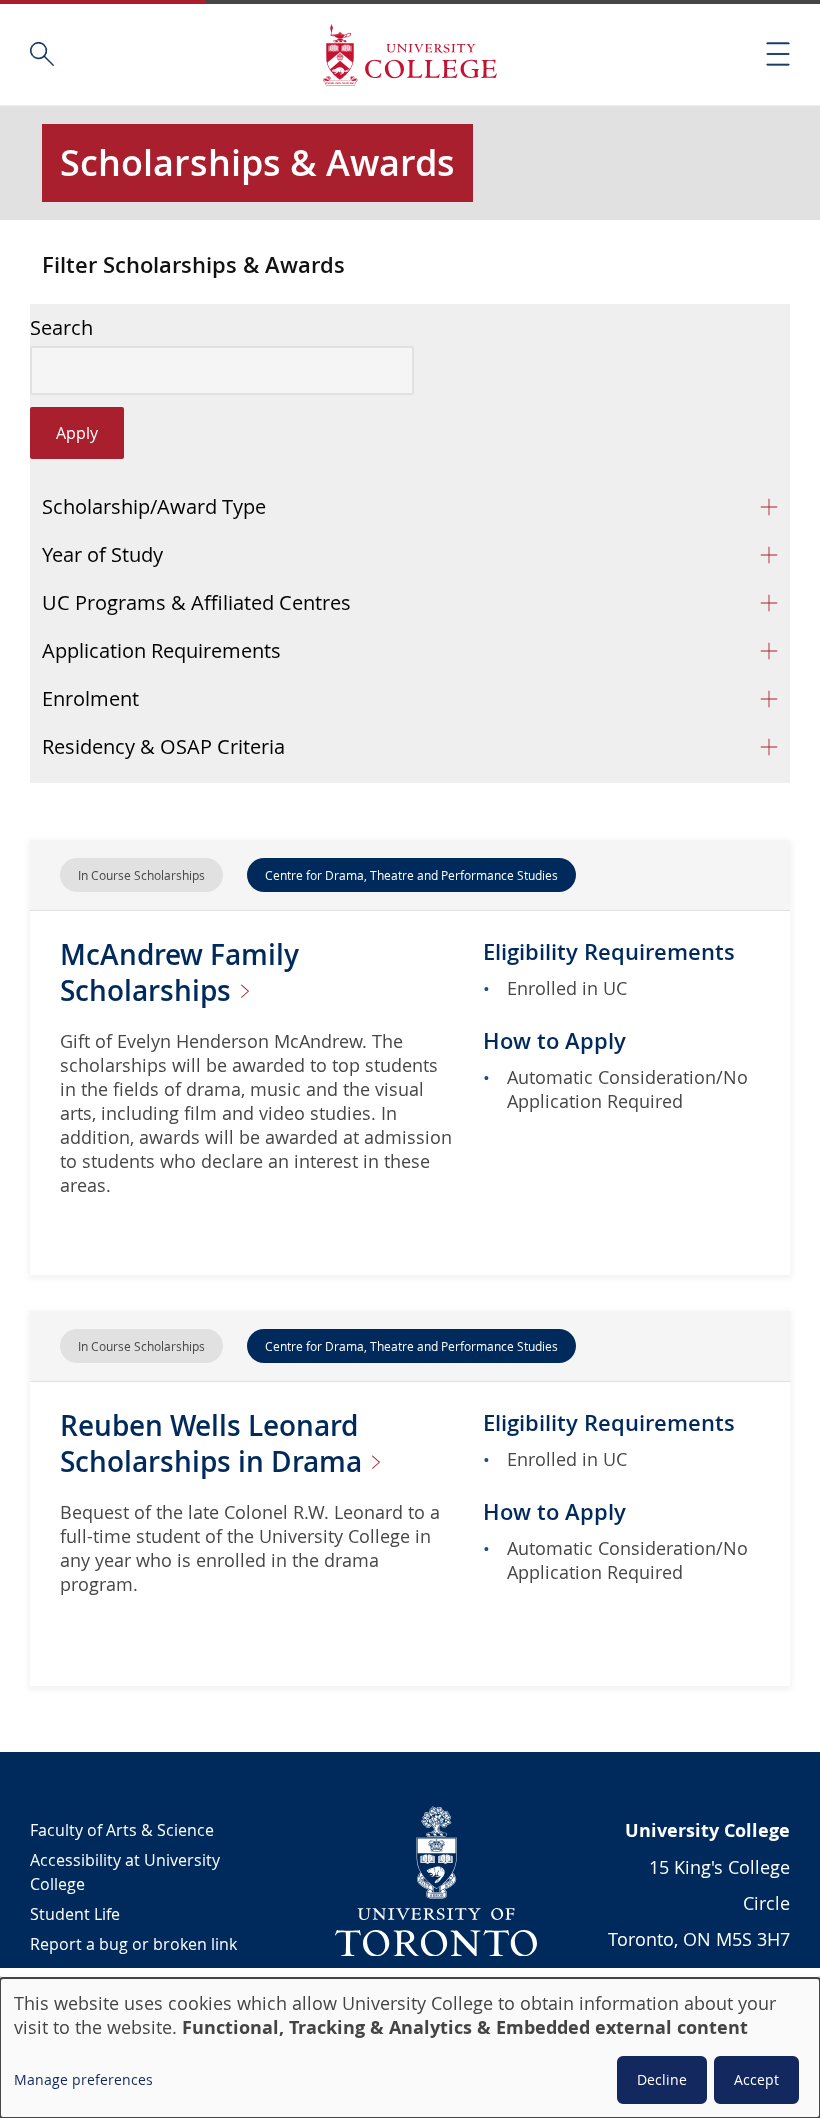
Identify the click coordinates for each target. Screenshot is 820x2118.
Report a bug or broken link (133, 1944)
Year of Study (102, 554)
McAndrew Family (179, 972)
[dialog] (410, 2048)
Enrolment (90, 698)
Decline (662, 2079)
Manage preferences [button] (83, 2079)
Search (61, 328)
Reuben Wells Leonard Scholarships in (214, 1443)
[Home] (410, 54)
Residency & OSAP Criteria (163, 746)
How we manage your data (130, 1974)
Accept (756, 2079)
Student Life (75, 1914)
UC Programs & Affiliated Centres (196, 602)
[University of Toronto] (437, 1881)
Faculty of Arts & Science (122, 1830)
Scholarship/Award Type (154, 506)
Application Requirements (161, 650)
